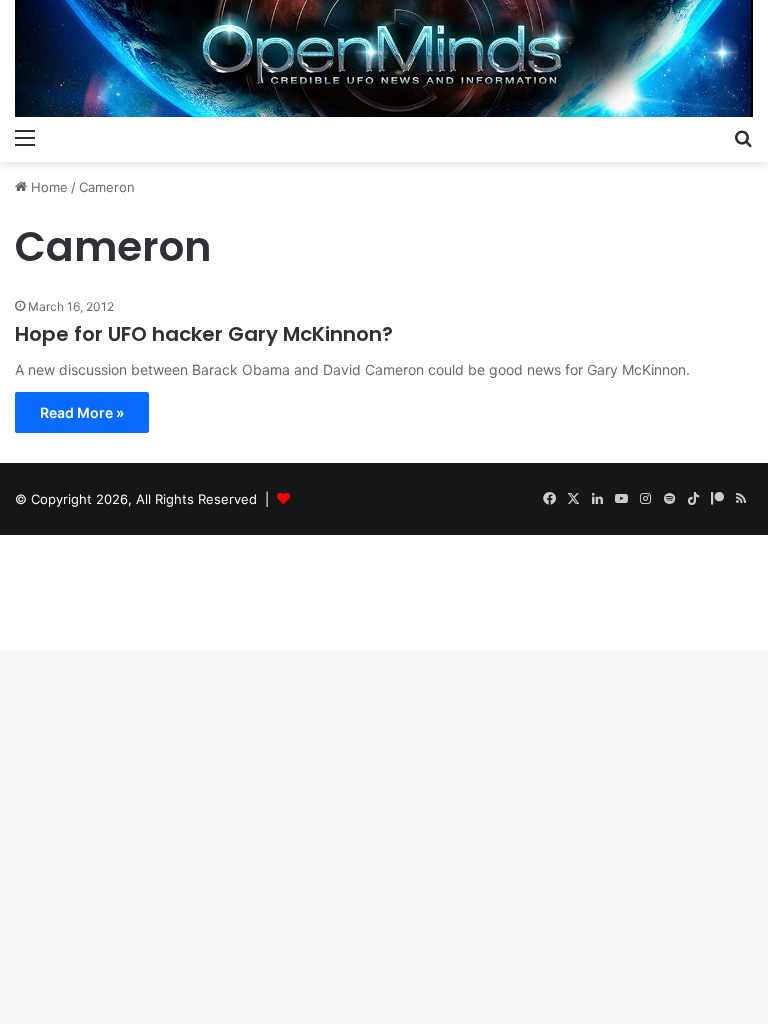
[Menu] (25, 137)
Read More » (82, 412)
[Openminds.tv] (384, 58)
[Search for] (743, 137)
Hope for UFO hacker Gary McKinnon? (204, 334)
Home (47, 187)
